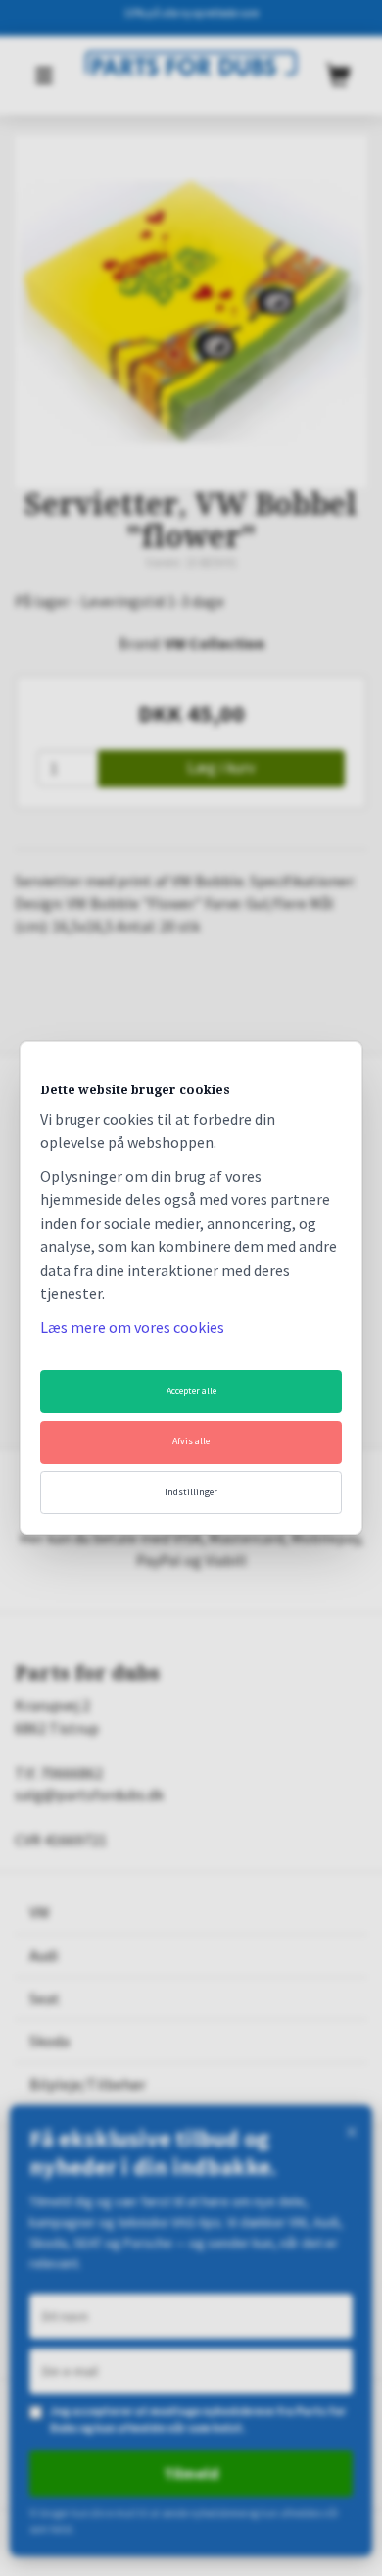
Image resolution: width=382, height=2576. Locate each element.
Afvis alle (191, 1441)
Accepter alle (191, 1391)
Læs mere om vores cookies (132, 1327)
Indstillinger (191, 1492)
